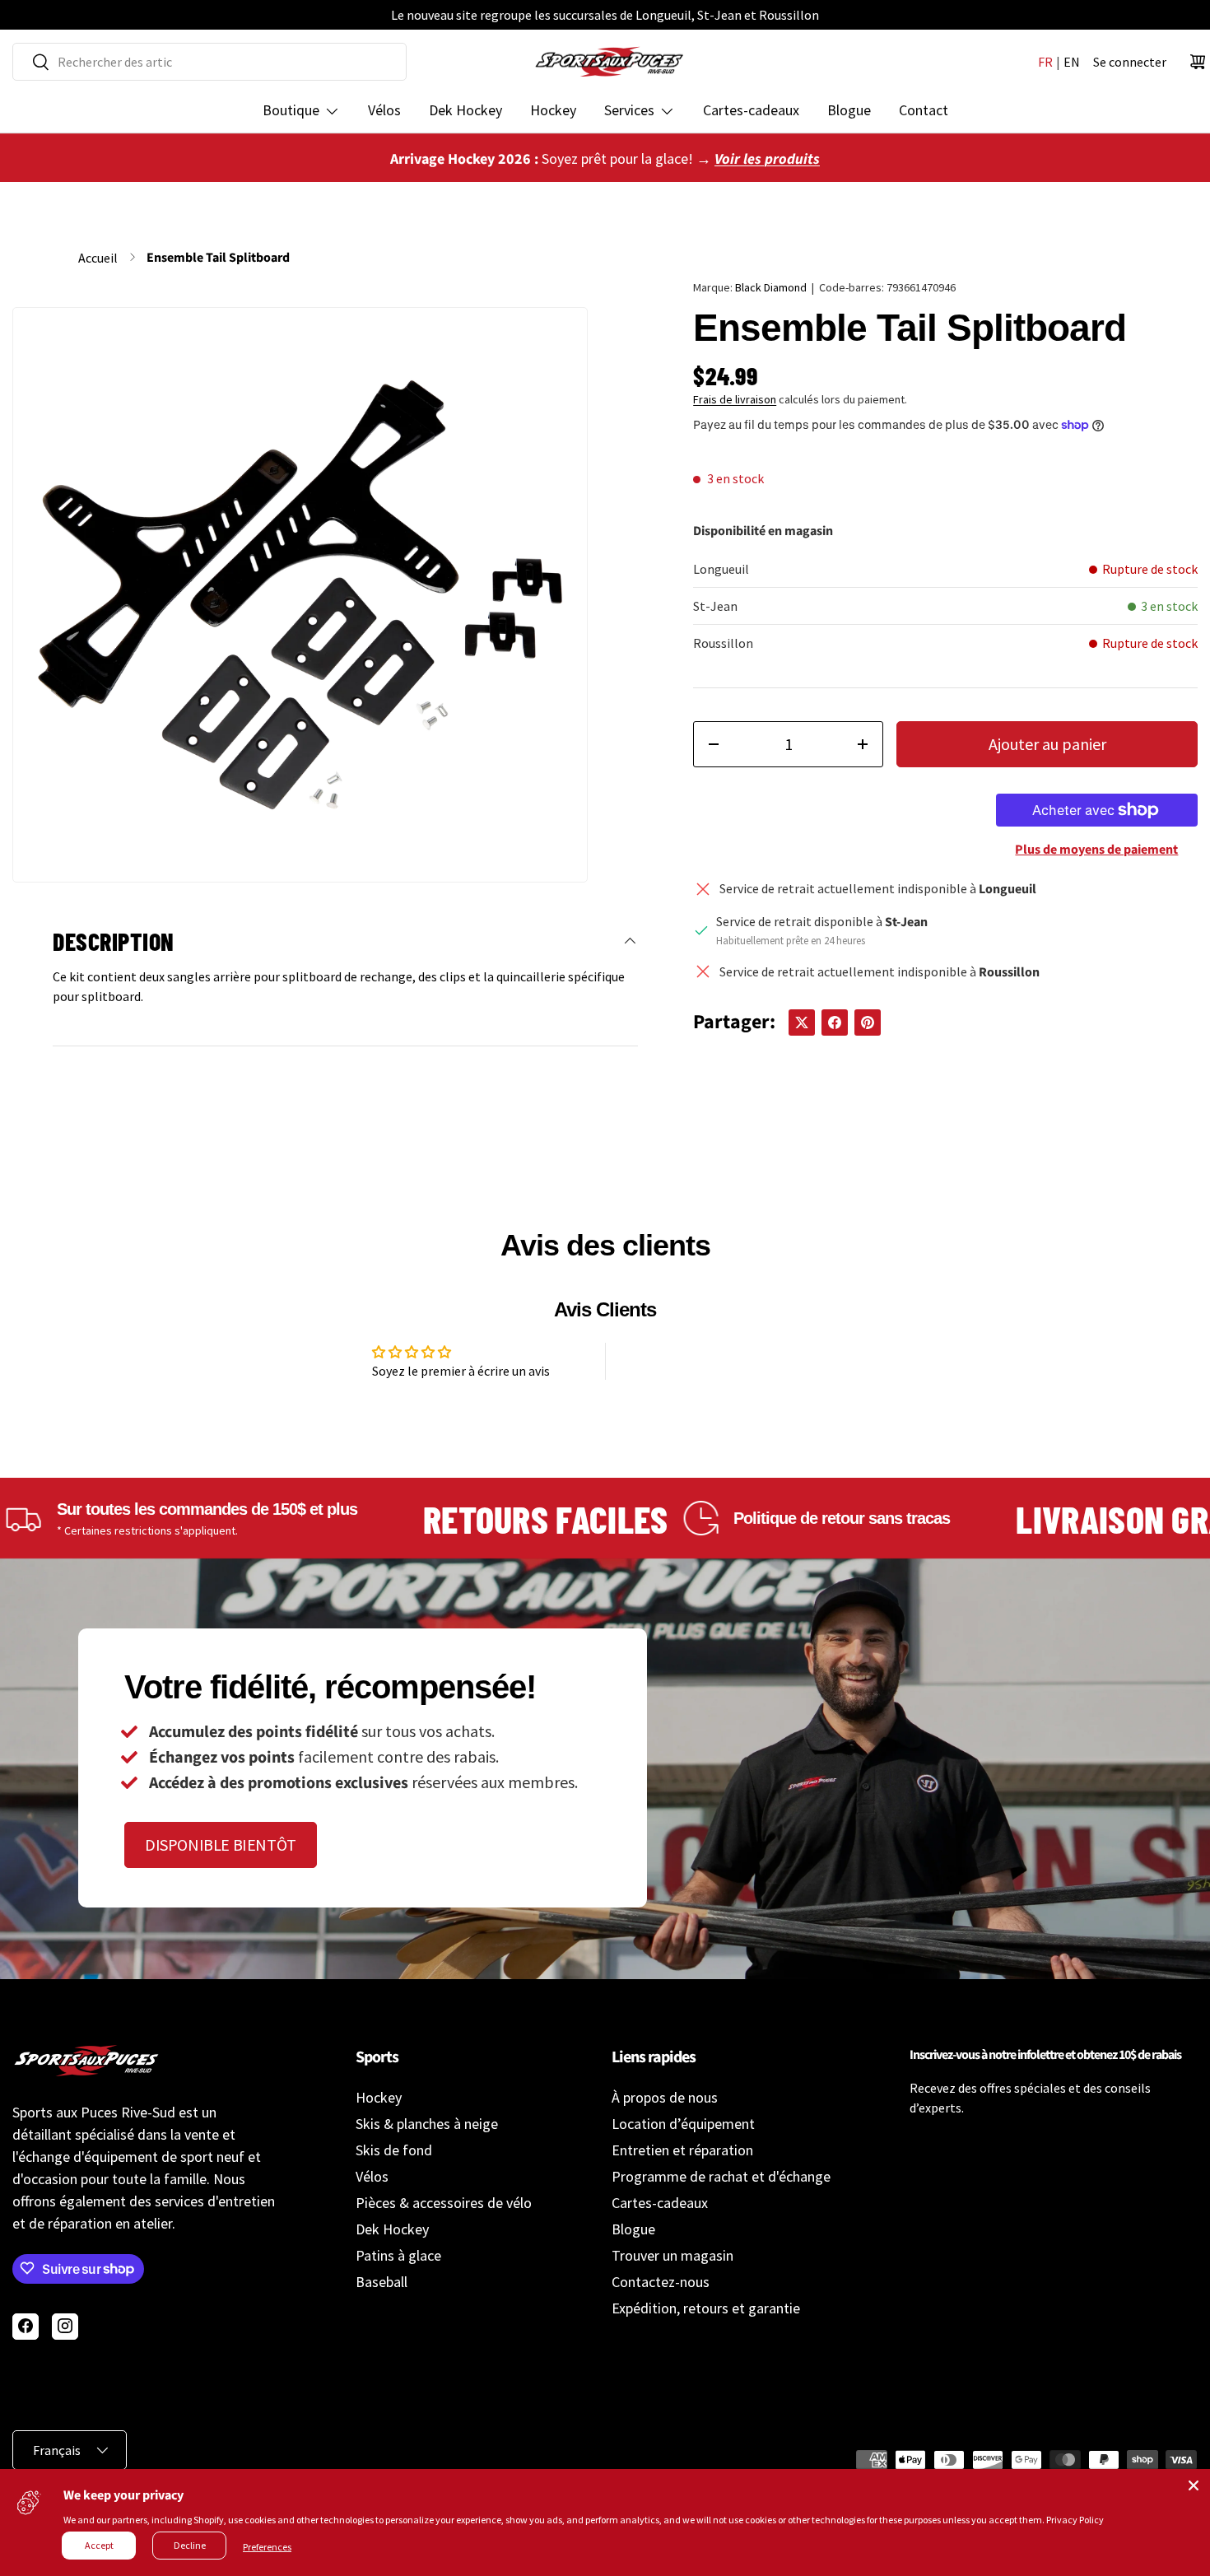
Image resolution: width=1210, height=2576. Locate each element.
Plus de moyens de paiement (1096, 850)
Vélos (384, 110)
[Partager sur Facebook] (835, 1022)
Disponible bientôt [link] (221, 1845)
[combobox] (209, 62)
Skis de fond (394, 2150)
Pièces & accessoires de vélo (444, 2203)
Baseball (382, 2282)
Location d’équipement (683, 2124)
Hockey (553, 110)
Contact (924, 110)
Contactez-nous (661, 2282)
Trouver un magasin (672, 2255)
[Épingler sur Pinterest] (868, 1022)
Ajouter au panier (1047, 744)
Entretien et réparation (682, 2150)
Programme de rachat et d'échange (721, 2176)
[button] (1198, 62)
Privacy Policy (1075, 2520)
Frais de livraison (735, 399)
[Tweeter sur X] (802, 1022)
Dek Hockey (465, 110)
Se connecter (1130, 62)
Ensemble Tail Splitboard (218, 258)
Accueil (98, 258)
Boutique (291, 110)
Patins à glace (398, 2255)
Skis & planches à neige (427, 2124)
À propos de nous (665, 2097)
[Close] (1194, 2485)
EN (1072, 62)
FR (1045, 62)
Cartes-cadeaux (751, 110)
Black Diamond (771, 287)
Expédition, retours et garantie (706, 2308)
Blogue (849, 110)
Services (629, 110)
